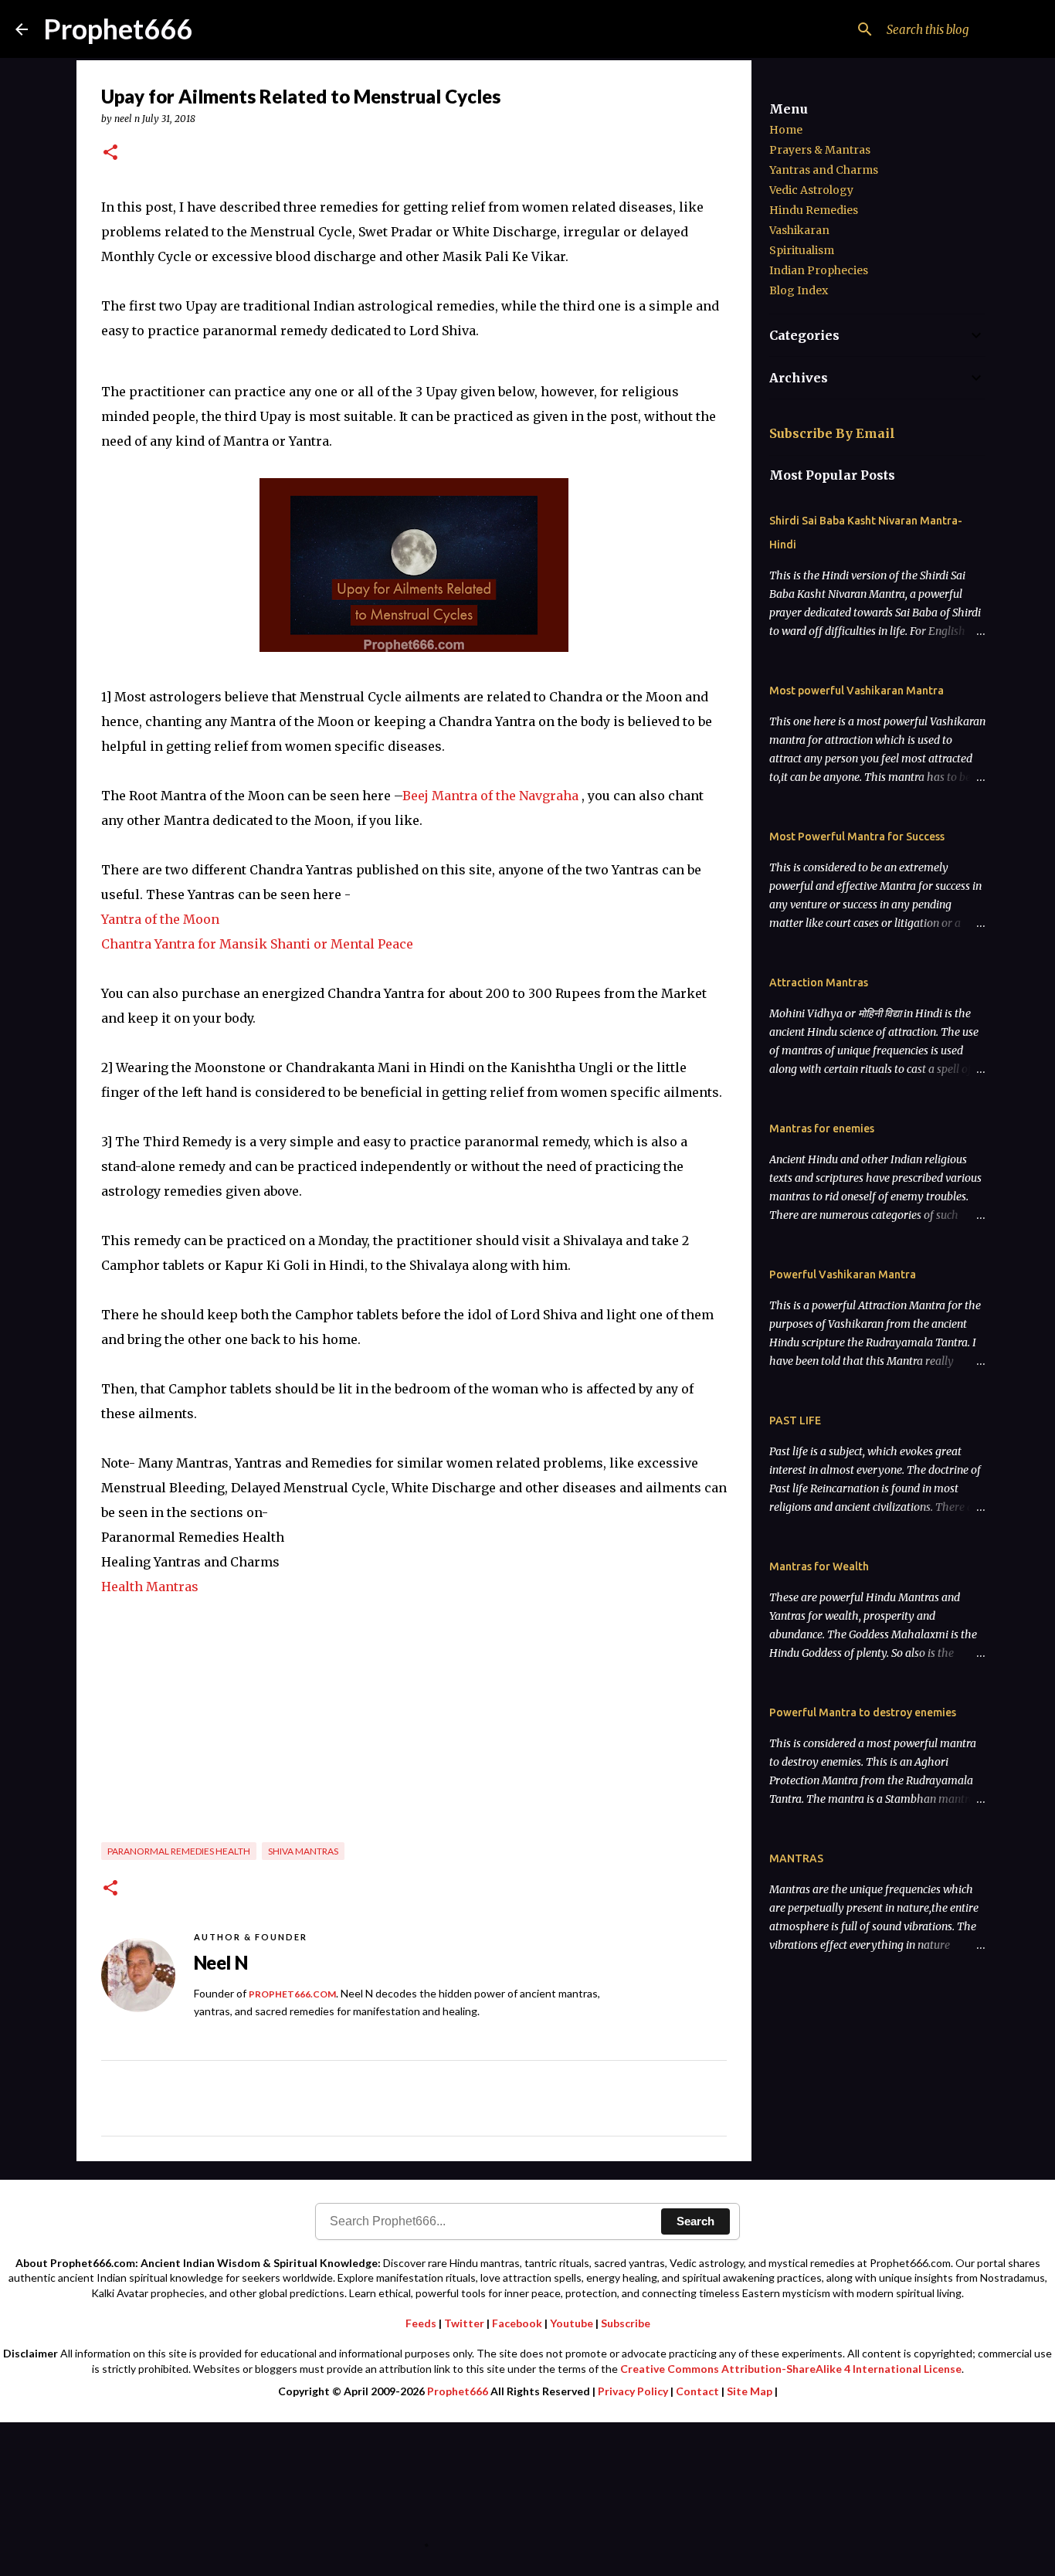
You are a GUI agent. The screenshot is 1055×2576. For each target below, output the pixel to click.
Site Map (750, 2391)
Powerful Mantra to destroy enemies (863, 1712)
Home (786, 130)
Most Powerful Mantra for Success (857, 837)
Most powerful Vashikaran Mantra (857, 691)
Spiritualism (802, 250)
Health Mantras (150, 1587)
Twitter (464, 2323)
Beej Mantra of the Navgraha (490, 796)
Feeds (421, 2323)
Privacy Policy (633, 2391)
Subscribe (626, 2323)
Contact (697, 2391)
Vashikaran (799, 230)
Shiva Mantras (303, 1851)
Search (695, 2221)
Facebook (517, 2323)
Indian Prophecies (819, 270)
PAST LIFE (795, 1420)
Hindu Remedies (814, 210)
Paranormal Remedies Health (179, 1851)
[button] (110, 153)
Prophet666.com (292, 1994)
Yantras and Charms (824, 170)
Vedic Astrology (811, 190)
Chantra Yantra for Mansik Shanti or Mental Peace (257, 944)
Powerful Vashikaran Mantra (843, 1274)
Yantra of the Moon (160, 919)
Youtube (572, 2323)
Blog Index (799, 290)
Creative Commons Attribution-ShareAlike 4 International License (791, 2369)
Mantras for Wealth (819, 1566)
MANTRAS (796, 1858)
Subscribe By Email (832, 433)
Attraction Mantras (819, 983)
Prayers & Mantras (820, 150)
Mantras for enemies (822, 1128)
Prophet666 (118, 29)
